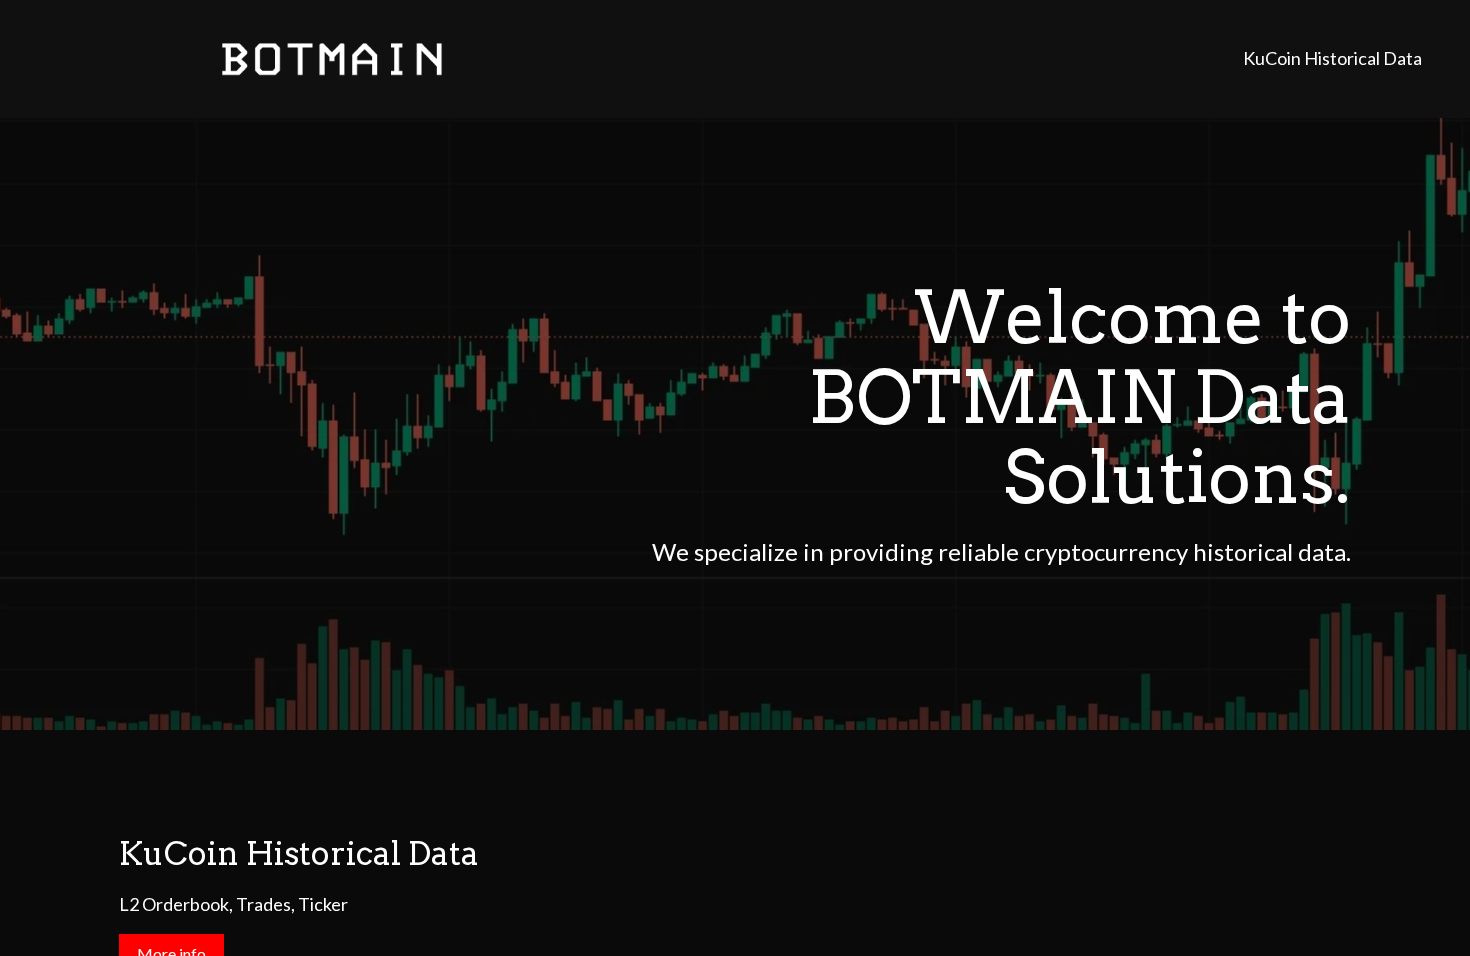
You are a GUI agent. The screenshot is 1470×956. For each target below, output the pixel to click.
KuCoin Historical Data (1332, 58)
